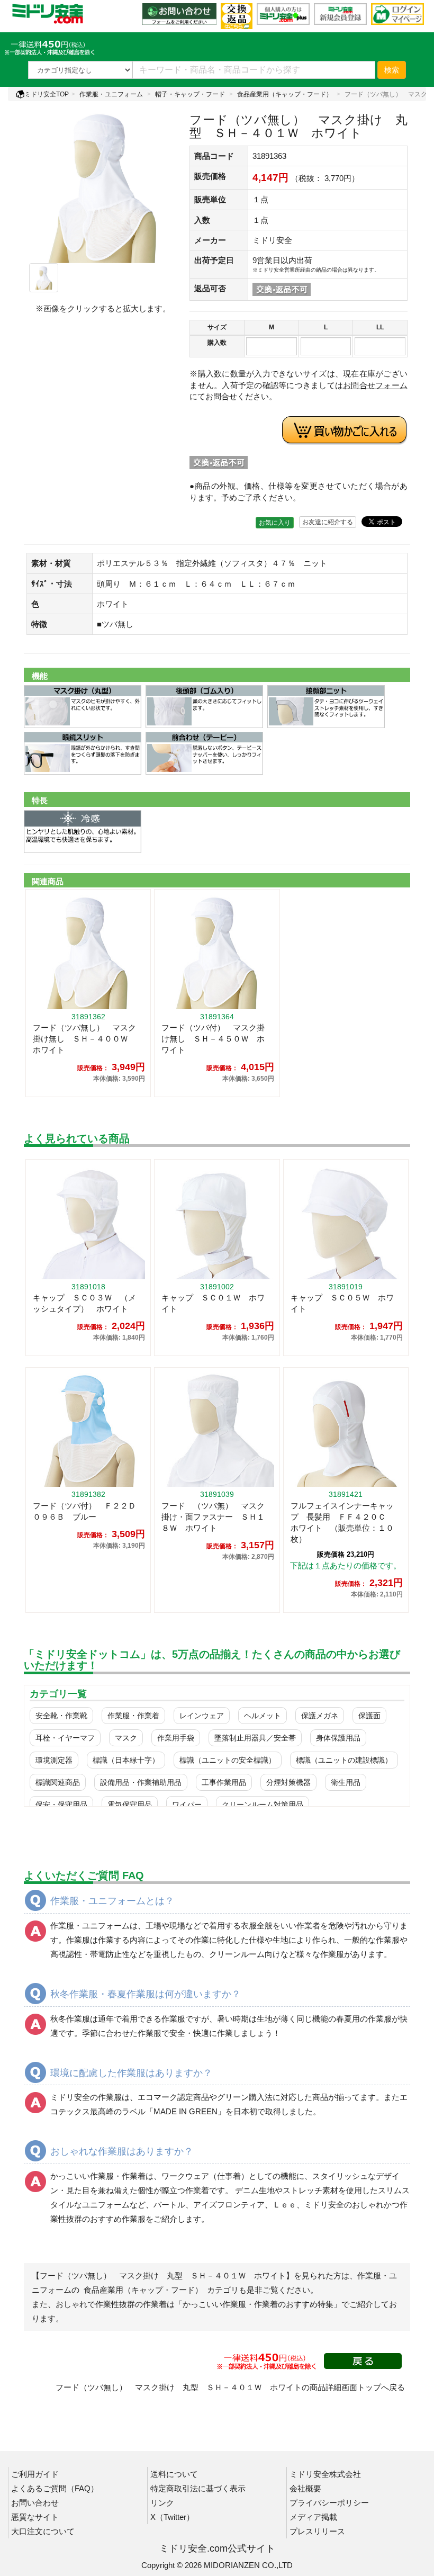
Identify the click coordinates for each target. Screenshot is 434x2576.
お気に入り (275, 523)
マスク (126, 1738)
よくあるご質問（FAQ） (55, 2488)
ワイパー (187, 1805)
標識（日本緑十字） (126, 1760)
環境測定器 (54, 1760)
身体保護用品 (338, 1738)
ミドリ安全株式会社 (325, 2474)
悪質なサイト (35, 2517)
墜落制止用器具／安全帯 (255, 1738)
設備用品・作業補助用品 (141, 1782)
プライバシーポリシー (329, 2503)
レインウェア (202, 1716)
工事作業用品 (224, 1782)
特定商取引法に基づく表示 (198, 2488)
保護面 (369, 1716)
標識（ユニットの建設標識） (344, 1760)
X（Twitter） (172, 2517)
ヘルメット (263, 1716)
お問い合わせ (35, 2503)
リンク (162, 2503)
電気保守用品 (130, 1805)
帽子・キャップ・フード (190, 94)
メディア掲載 (313, 2517)
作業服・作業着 (133, 1716)
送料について (174, 2474)
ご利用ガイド (35, 2474)
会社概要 (305, 2488)
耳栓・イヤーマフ (65, 1738)
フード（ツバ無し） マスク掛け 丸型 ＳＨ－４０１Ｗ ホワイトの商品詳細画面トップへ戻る (230, 2387)
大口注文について (43, 2531)
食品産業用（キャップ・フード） (285, 94)
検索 (392, 70)
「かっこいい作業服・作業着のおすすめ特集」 (258, 2304)
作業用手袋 (176, 1738)
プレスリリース (317, 2531)
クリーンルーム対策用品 (263, 1805)
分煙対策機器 (288, 1782)
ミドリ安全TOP (47, 94)
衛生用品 (346, 1782)
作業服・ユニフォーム (111, 94)
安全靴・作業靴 (61, 1716)
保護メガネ (320, 1716)
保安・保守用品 (61, 1805)
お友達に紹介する (328, 522)
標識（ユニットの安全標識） (228, 1760)
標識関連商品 (58, 1782)
